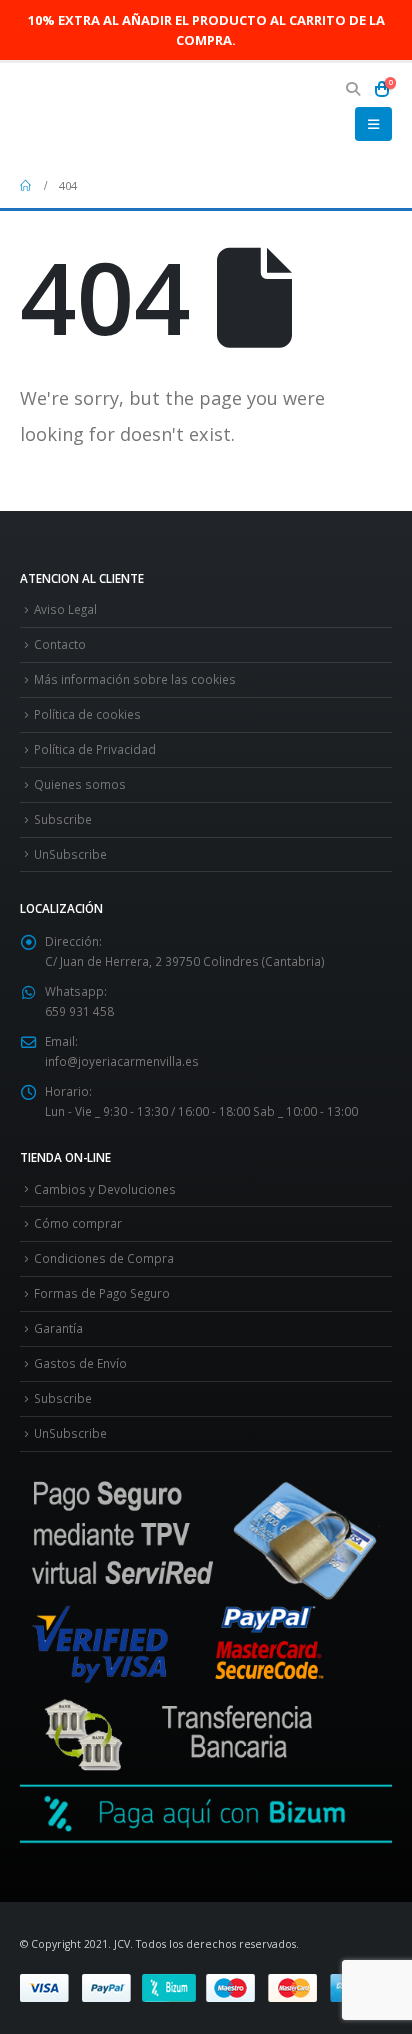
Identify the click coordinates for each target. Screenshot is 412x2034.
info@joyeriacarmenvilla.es (122, 1061)
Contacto (60, 644)
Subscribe (63, 819)
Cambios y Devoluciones (105, 1189)
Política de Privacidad (95, 749)
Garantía (58, 1328)
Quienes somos (80, 784)
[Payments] (199, 1986)
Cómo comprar (78, 1223)
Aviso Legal (65, 609)
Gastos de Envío (80, 1363)
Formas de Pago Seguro (102, 1293)
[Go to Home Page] (25, 186)
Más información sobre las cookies (135, 679)
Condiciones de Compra (104, 1258)
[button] (353, 89)
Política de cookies (87, 714)
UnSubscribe (70, 854)
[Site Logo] (75, 113)
